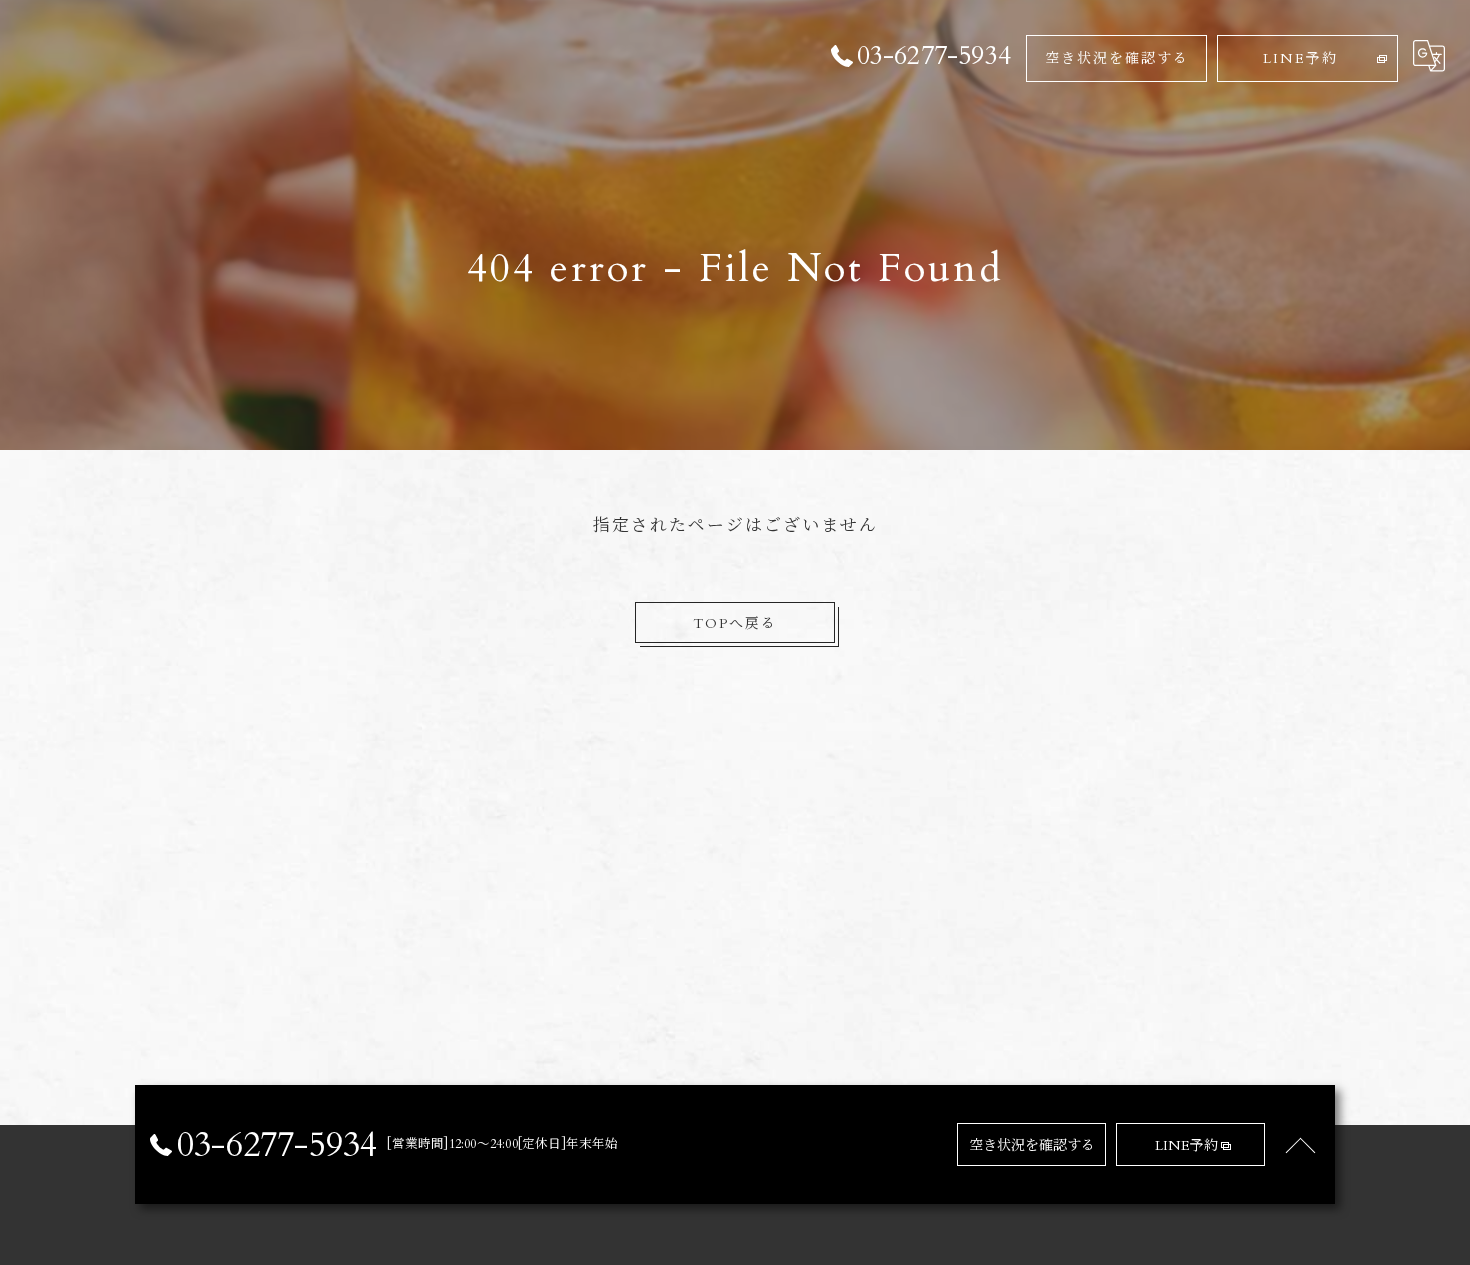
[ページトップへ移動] (1300, 1145)
